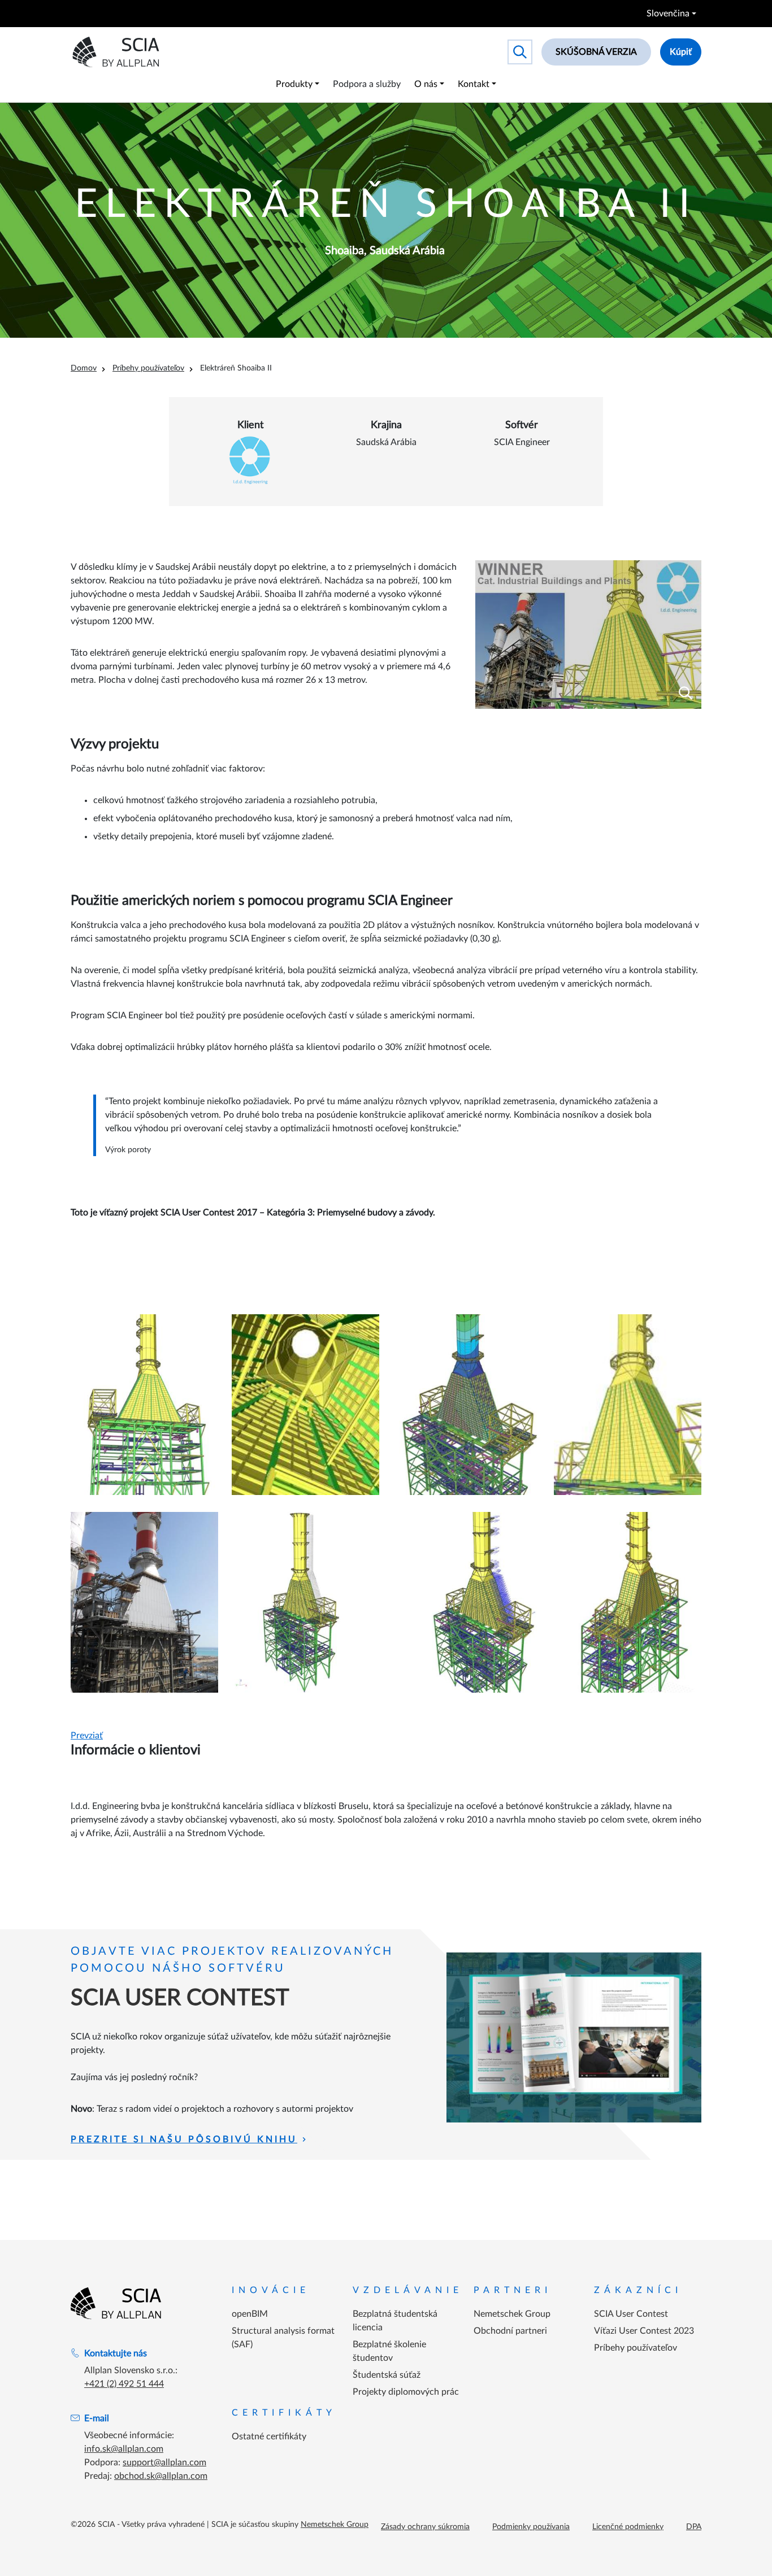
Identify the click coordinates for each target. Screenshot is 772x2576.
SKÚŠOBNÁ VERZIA (596, 52)
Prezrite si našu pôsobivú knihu (184, 2139)
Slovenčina (668, 14)
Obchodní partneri (510, 2331)
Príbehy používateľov (148, 368)
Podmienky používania (531, 2527)
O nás (426, 84)
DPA (694, 2527)
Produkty (294, 84)
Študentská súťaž (387, 2375)
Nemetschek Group (512, 2314)
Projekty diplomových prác (406, 2392)
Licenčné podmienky (628, 2527)
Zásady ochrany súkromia (425, 2527)
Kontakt (474, 84)
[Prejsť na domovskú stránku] (116, 2303)
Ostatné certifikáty (269, 2436)
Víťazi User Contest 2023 (644, 2331)
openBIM (250, 2314)
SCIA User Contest (631, 2314)
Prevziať (87, 1736)
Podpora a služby (367, 84)
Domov (84, 368)
